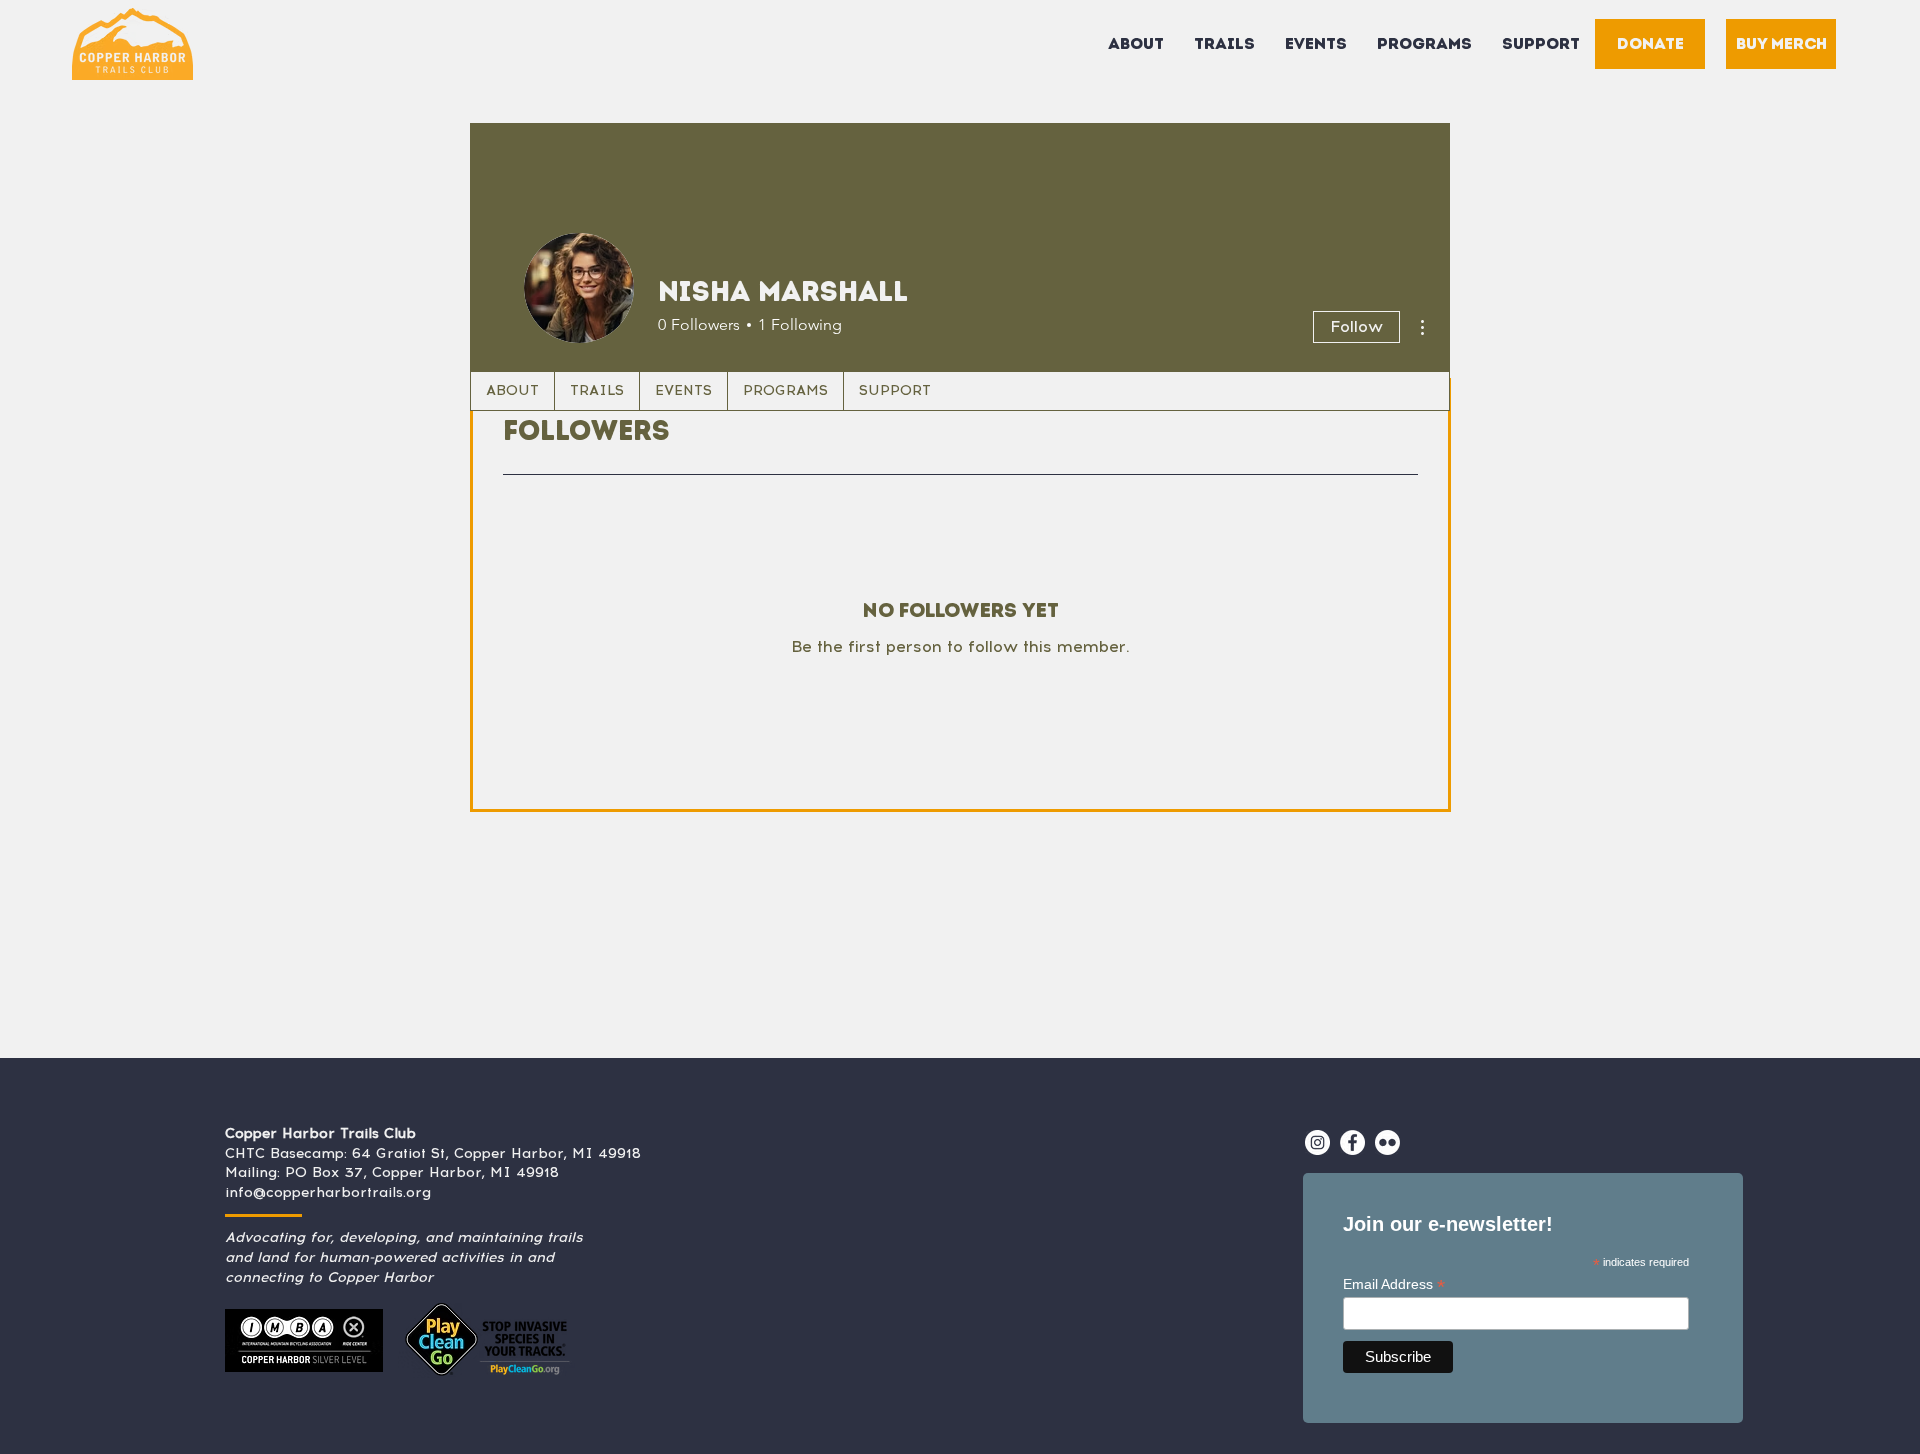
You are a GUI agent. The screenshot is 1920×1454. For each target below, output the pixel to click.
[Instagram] (1317, 1142)
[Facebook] (1352, 1142)
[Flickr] (1387, 1142)
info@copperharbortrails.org (328, 1192)
